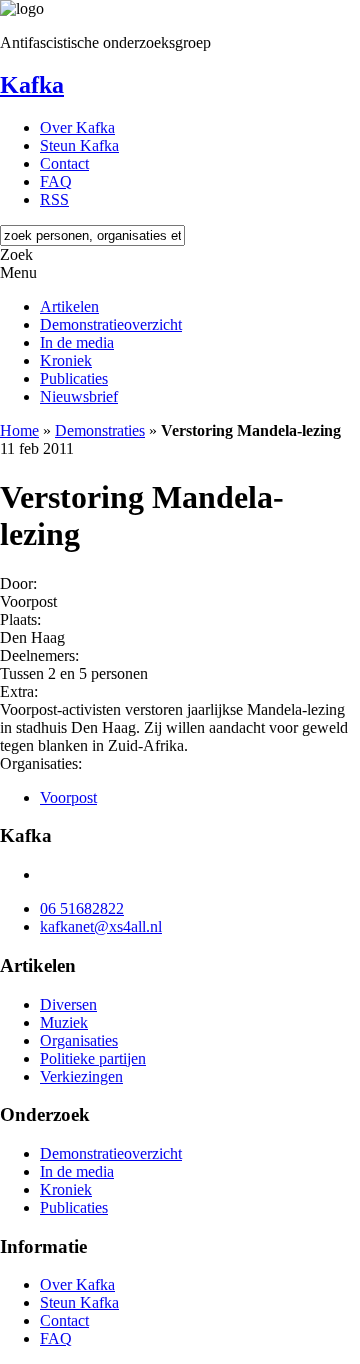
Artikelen (69, 306)
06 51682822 (82, 908)
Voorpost (68, 797)
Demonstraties (100, 430)
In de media (77, 342)
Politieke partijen (93, 1058)
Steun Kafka (79, 145)
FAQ (56, 181)
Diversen (68, 1004)
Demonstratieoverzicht (111, 324)
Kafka (32, 85)
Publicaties (74, 378)
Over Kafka (77, 127)
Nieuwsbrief (79, 396)
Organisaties (79, 1040)
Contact (64, 163)
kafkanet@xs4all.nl (101, 926)
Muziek (64, 1022)
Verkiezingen (81, 1076)
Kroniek (66, 360)
